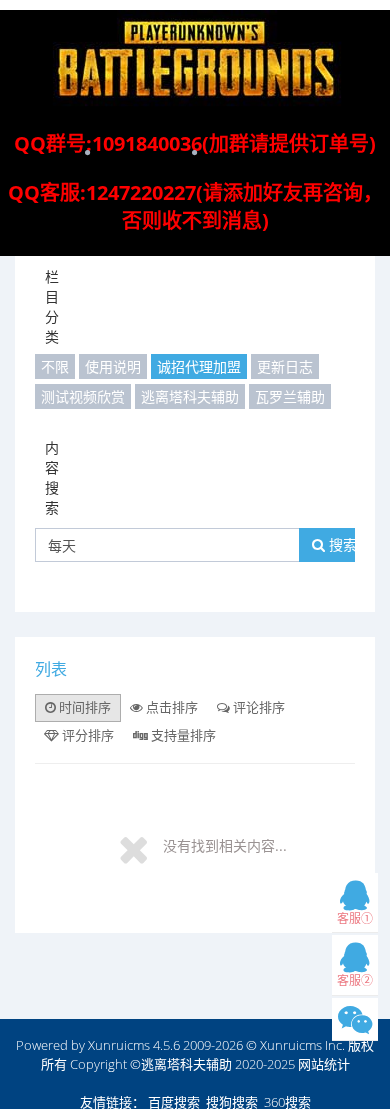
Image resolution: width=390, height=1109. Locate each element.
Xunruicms (119, 1045)
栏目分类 (52, 306)
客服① (355, 918)
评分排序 (86, 735)
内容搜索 (52, 477)
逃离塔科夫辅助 (190, 396)
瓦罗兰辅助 (290, 396)
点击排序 (170, 707)
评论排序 (257, 707)
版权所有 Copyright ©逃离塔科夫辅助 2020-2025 (208, 1054)
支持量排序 (182, 735)
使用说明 (113, 366)
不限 (55, 366)
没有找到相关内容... (225, 845)
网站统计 (324, 1064)
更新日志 (285, 366)
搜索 (341, 544)
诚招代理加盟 (199, 366)
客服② (355, 980)
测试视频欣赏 (83, 396)
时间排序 (83, 707)
